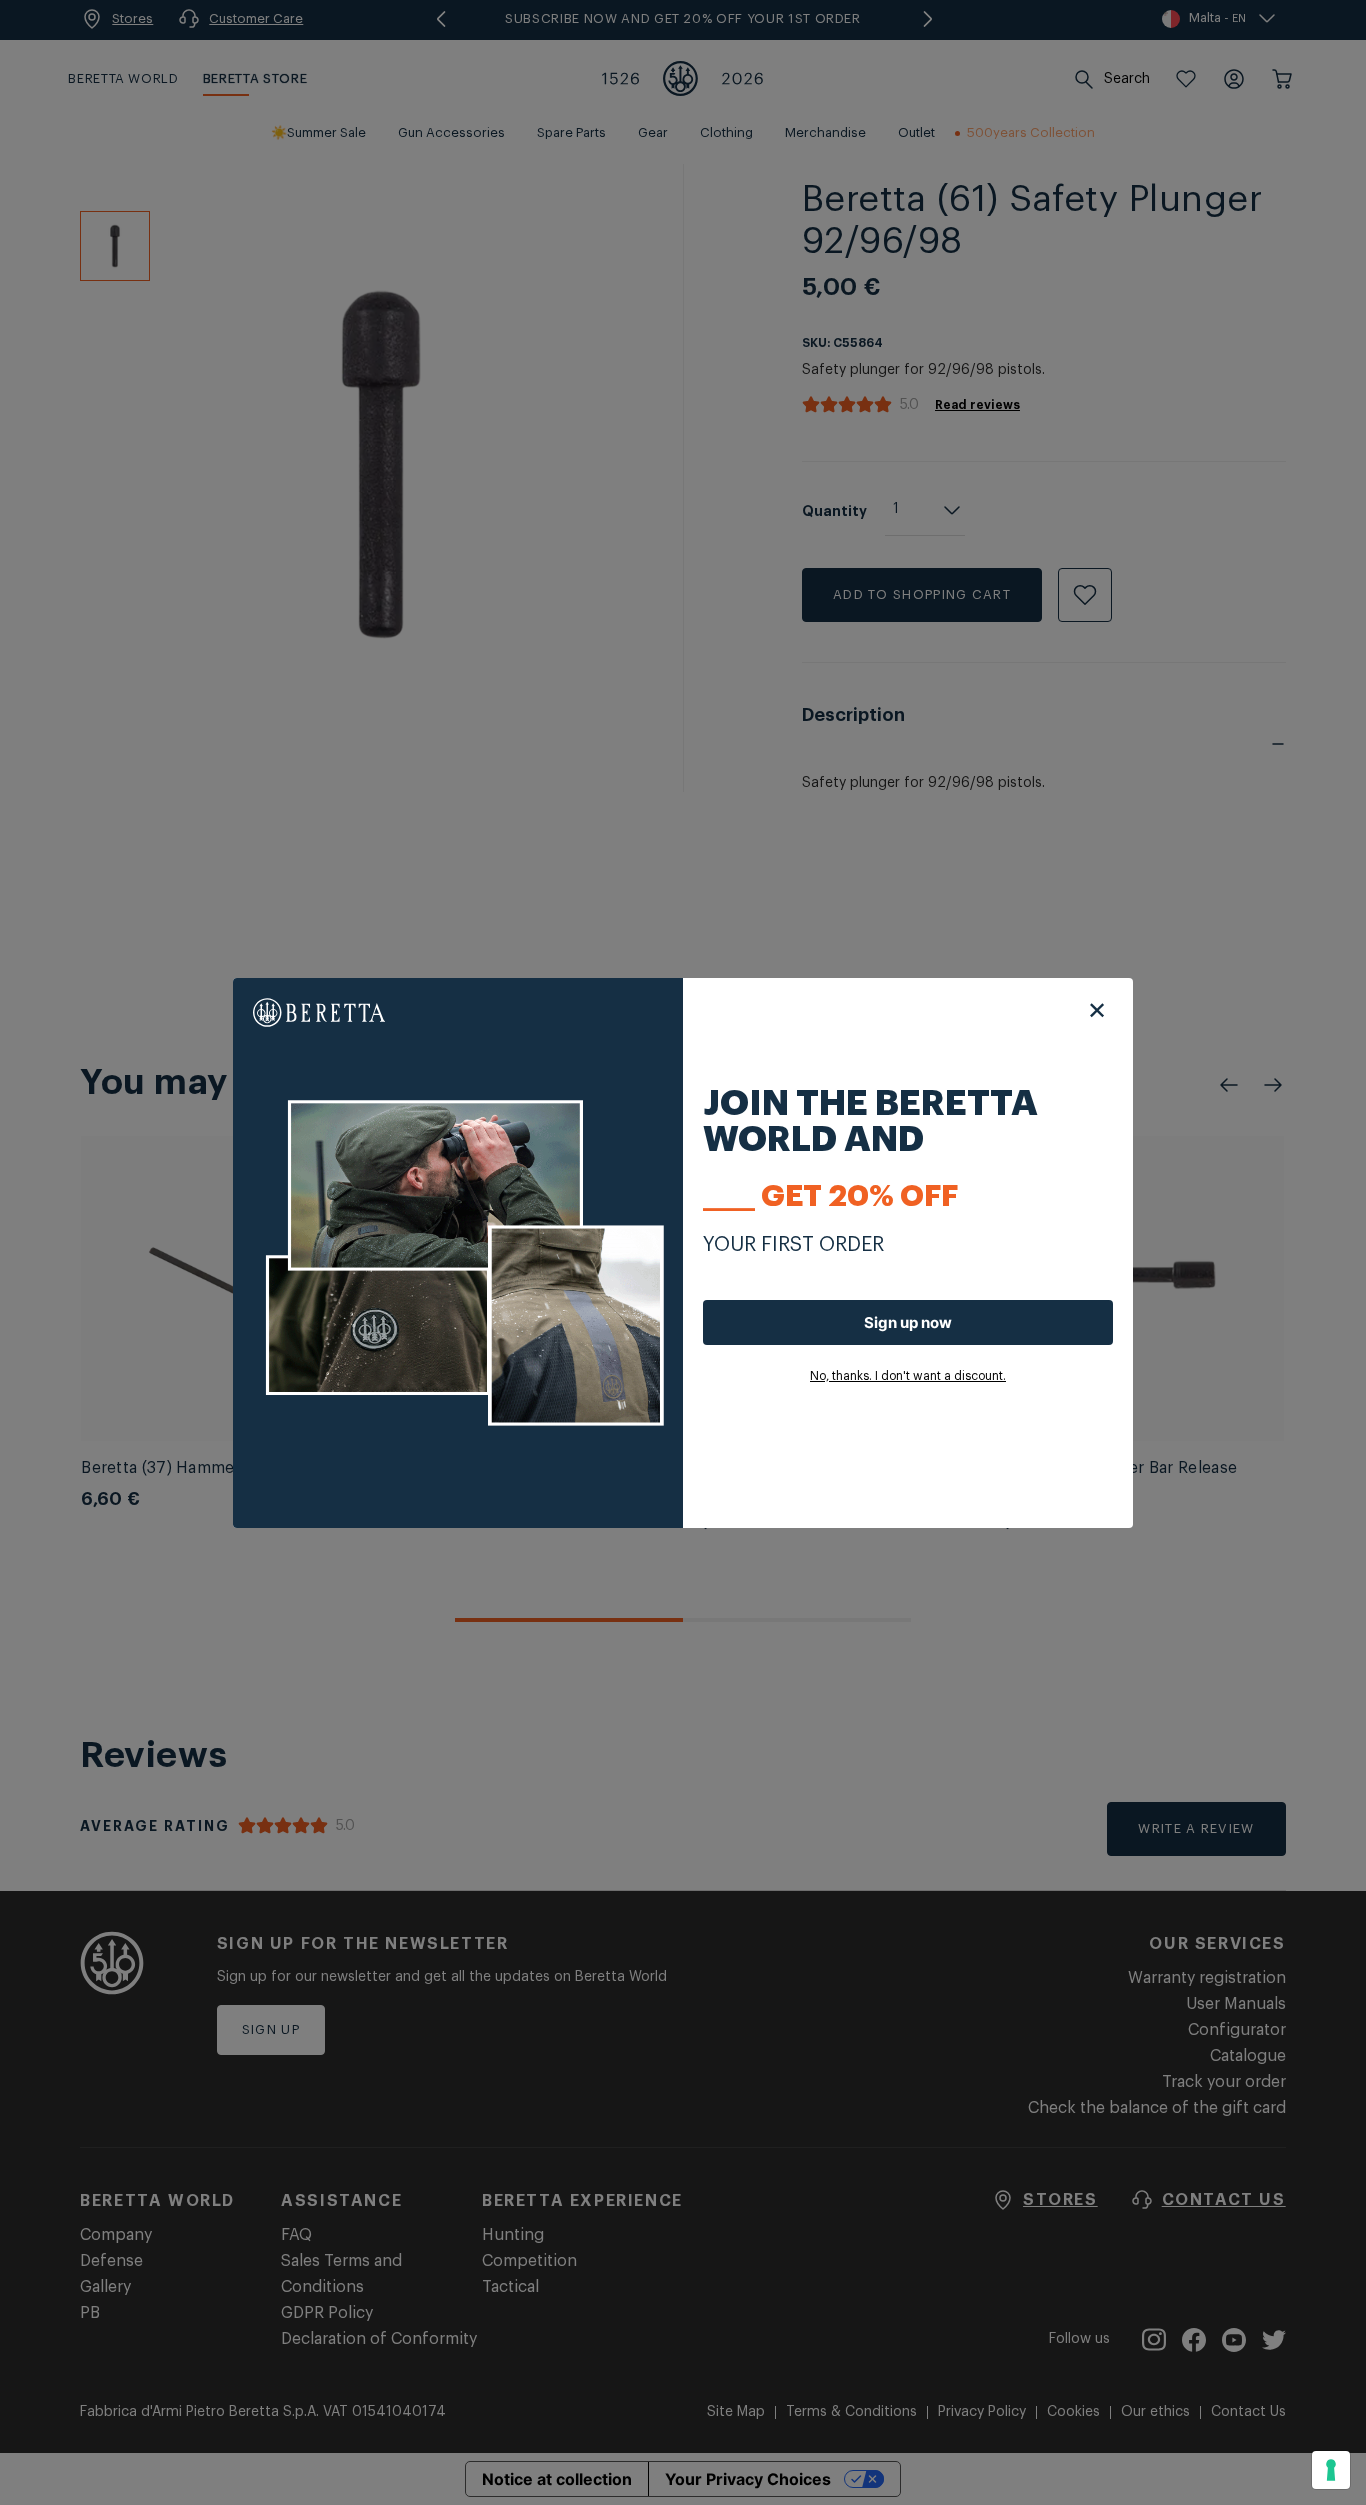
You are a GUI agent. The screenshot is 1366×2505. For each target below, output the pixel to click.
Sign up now (908, 1322)
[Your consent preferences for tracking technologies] (1331, 2470)
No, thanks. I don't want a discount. (908, 1376)
